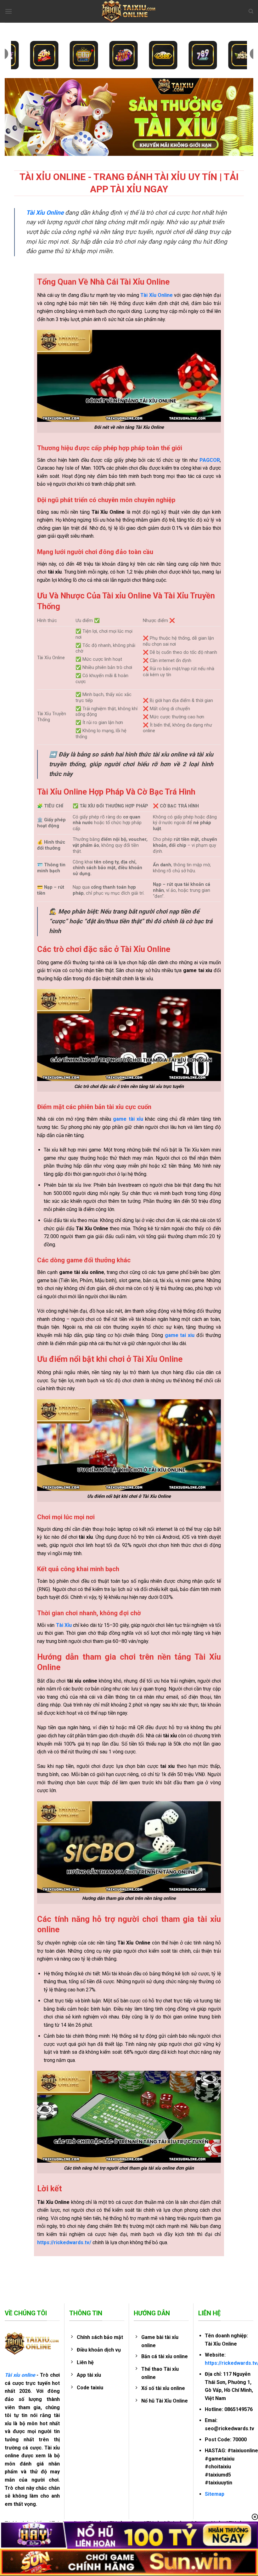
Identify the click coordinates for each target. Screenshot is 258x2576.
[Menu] (8, 11)
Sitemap (215, 2494)
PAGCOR (210, 460)
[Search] (251, 11)
